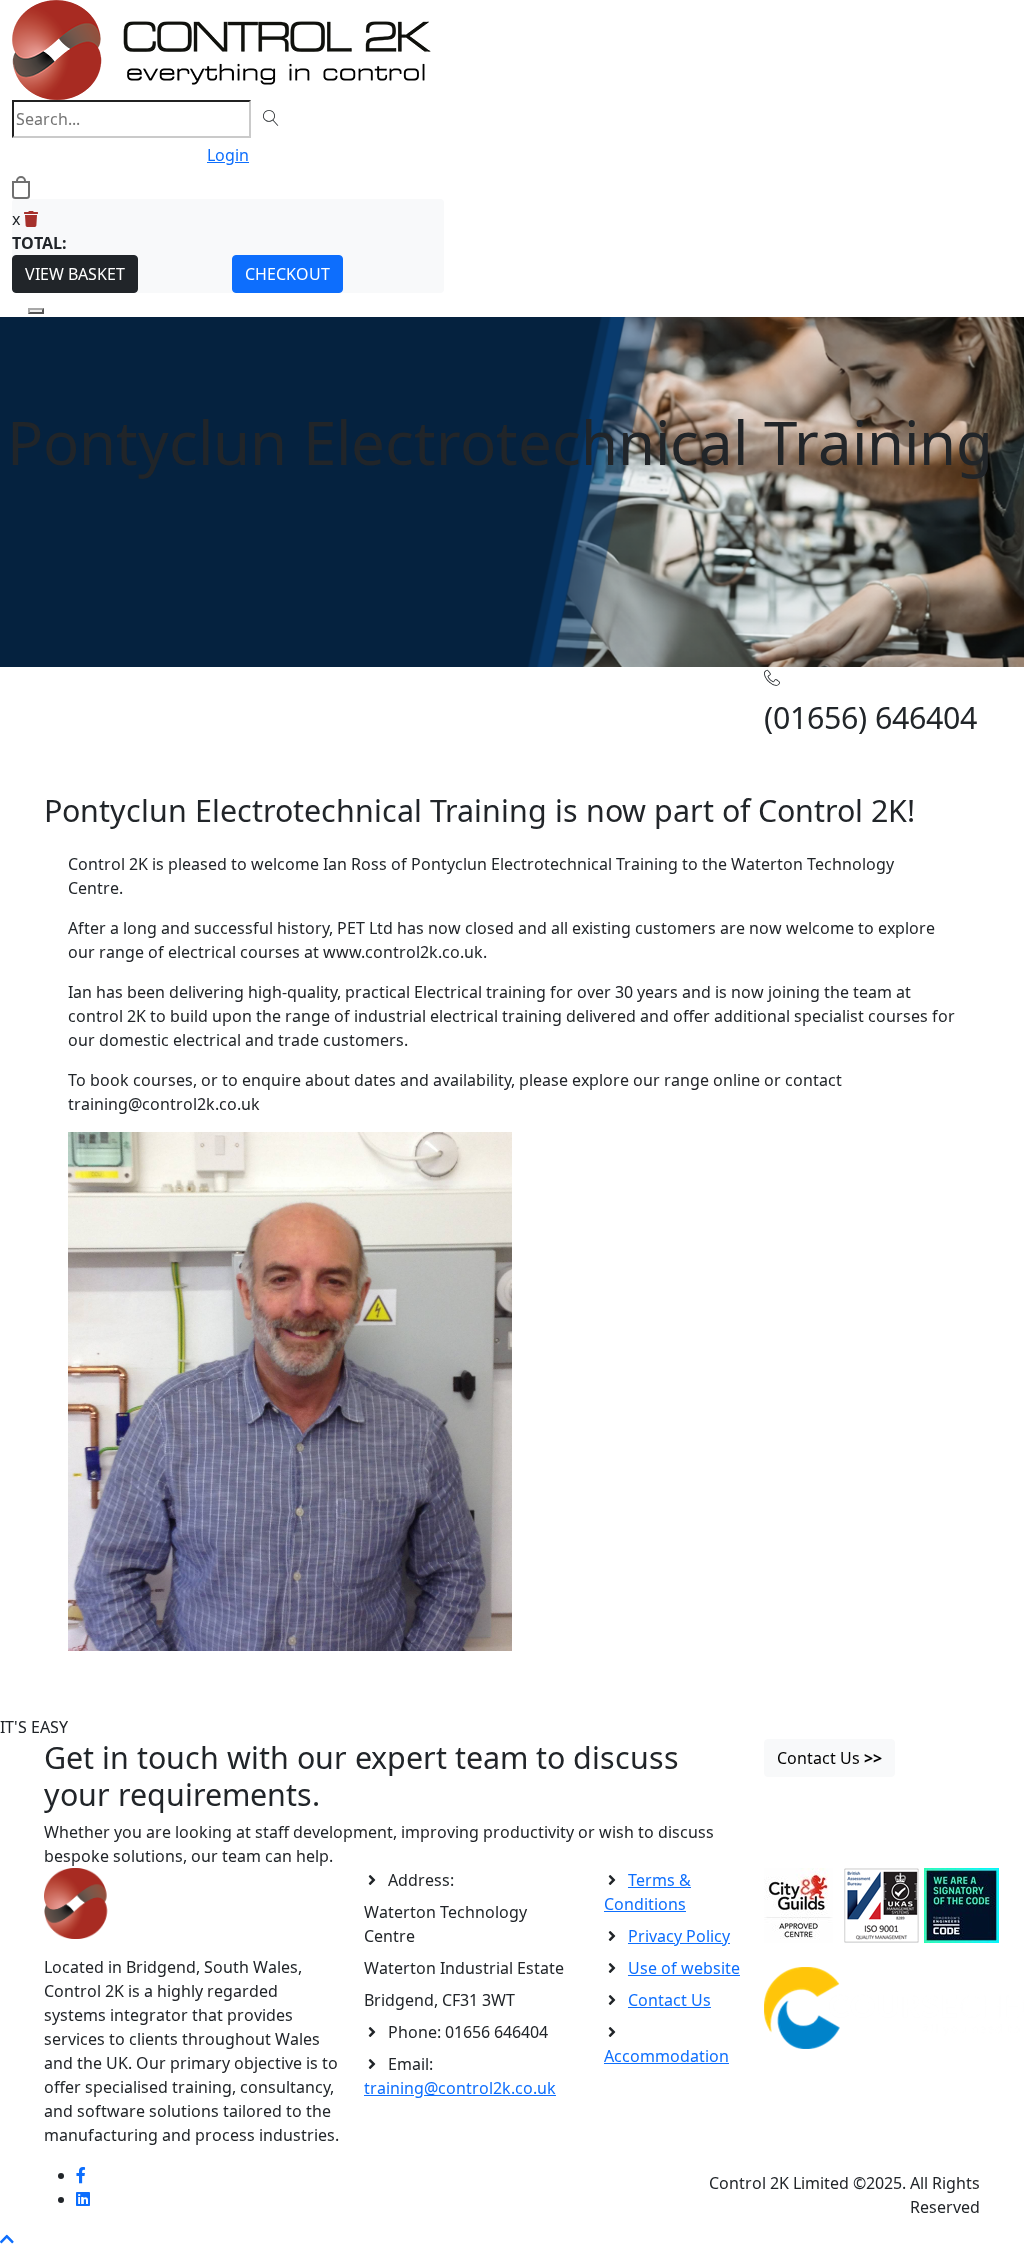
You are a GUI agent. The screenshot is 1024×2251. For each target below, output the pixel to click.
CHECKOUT (287, 274)
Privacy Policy (679, 1936)
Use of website (684, 1968)
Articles (118, 697)
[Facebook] (81, 2175)
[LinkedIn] (83, 2199)
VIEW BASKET (75, 274)
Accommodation (666, 2056)
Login (228, 155)
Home (67, 697)
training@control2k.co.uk (460, 2088)
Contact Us (669, 2000)
